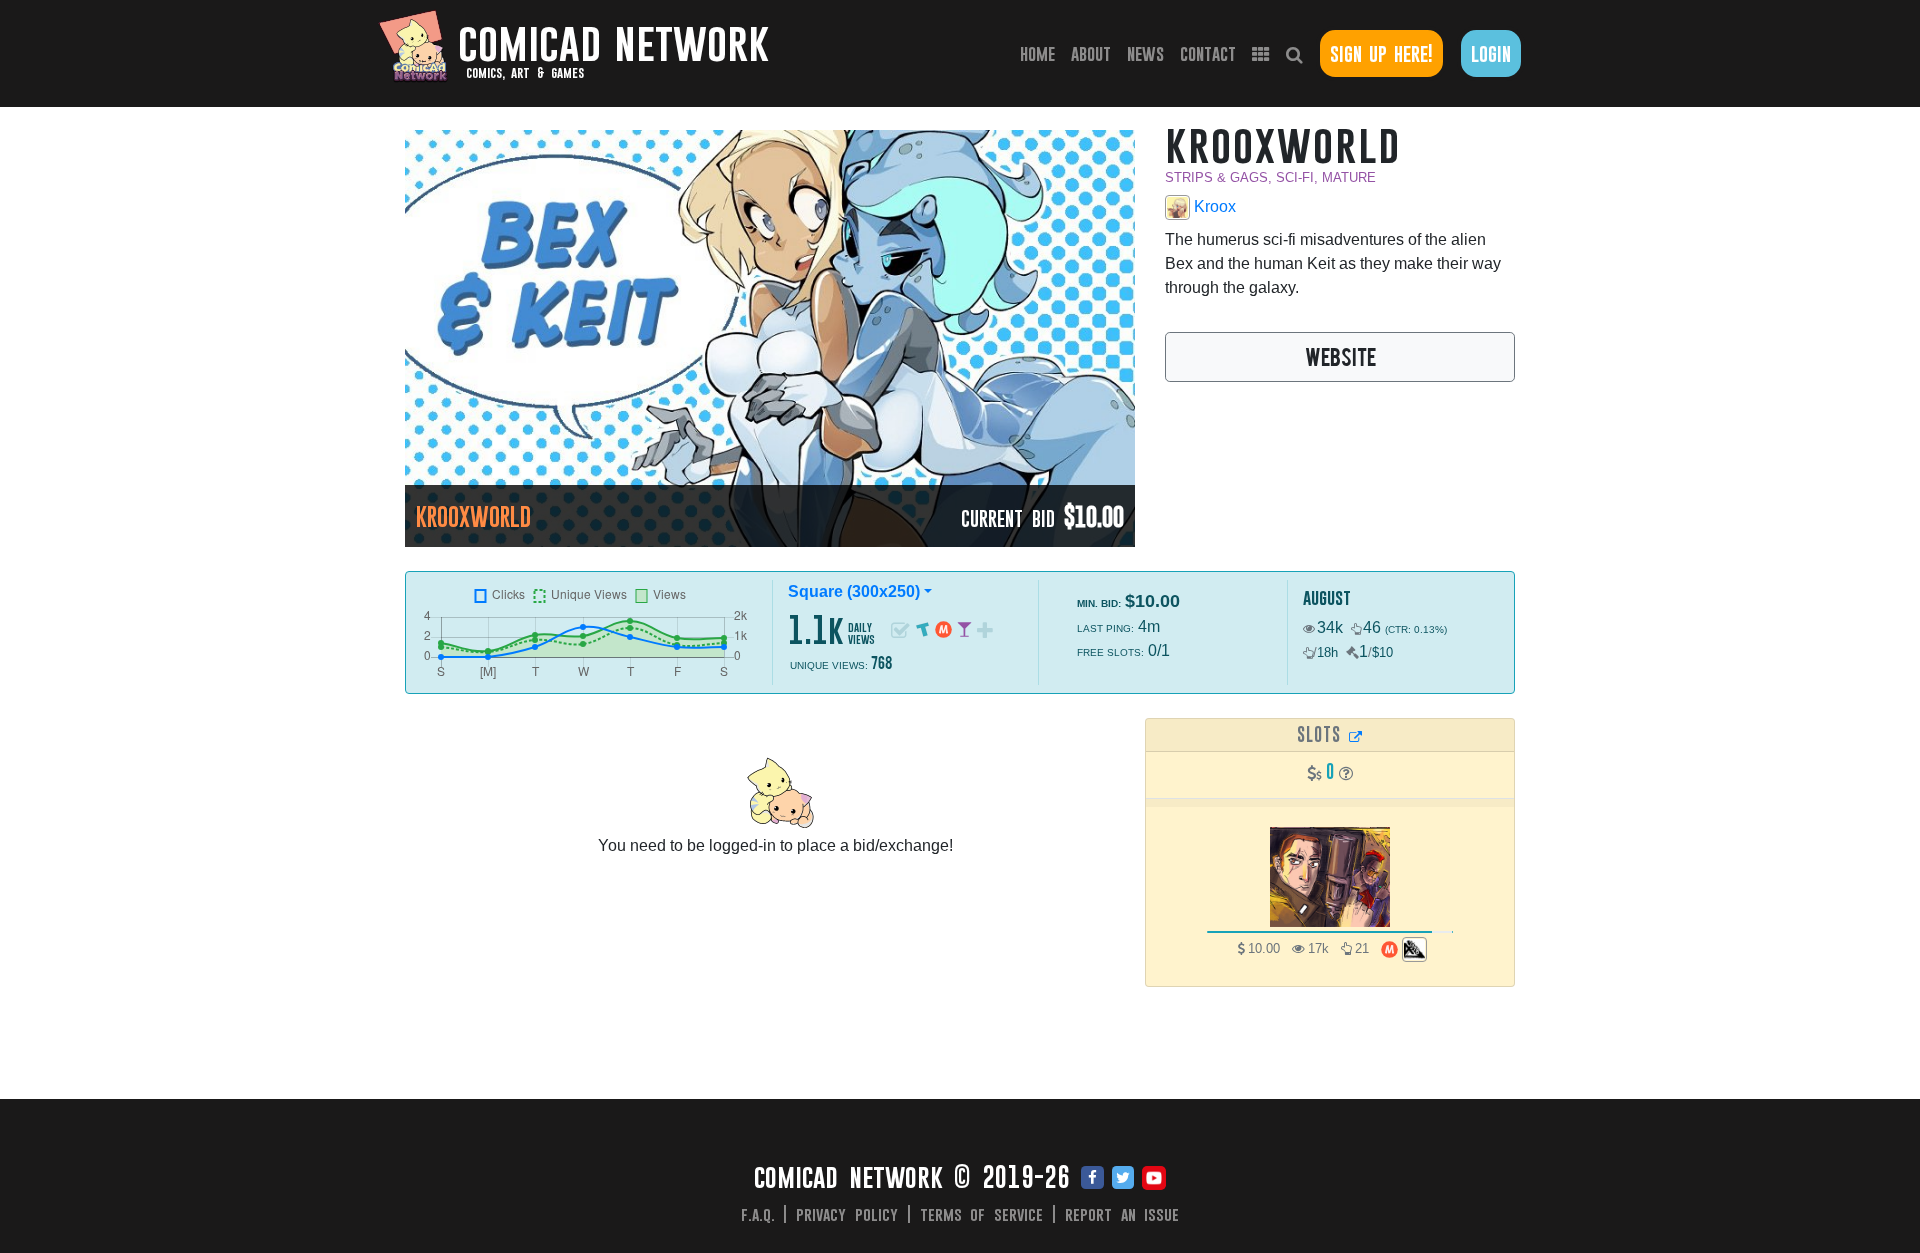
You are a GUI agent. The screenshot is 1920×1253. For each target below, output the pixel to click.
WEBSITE (1340, 356)
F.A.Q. (758, 1214)
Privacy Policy (847, 1214)
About (1091, 53)
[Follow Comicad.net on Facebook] (1092, 1179)
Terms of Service (982, 1214)
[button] (1346, 773)
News (1145, 53)
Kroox (1213, 206)
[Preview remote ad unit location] (1356, 736)
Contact (1208, 53)
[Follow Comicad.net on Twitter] (1123, 1179)
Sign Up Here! (1381, 53)
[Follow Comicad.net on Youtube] (1154, 1179)
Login (1491, 53)
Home (1041, 53)
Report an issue (1122, 1214)
